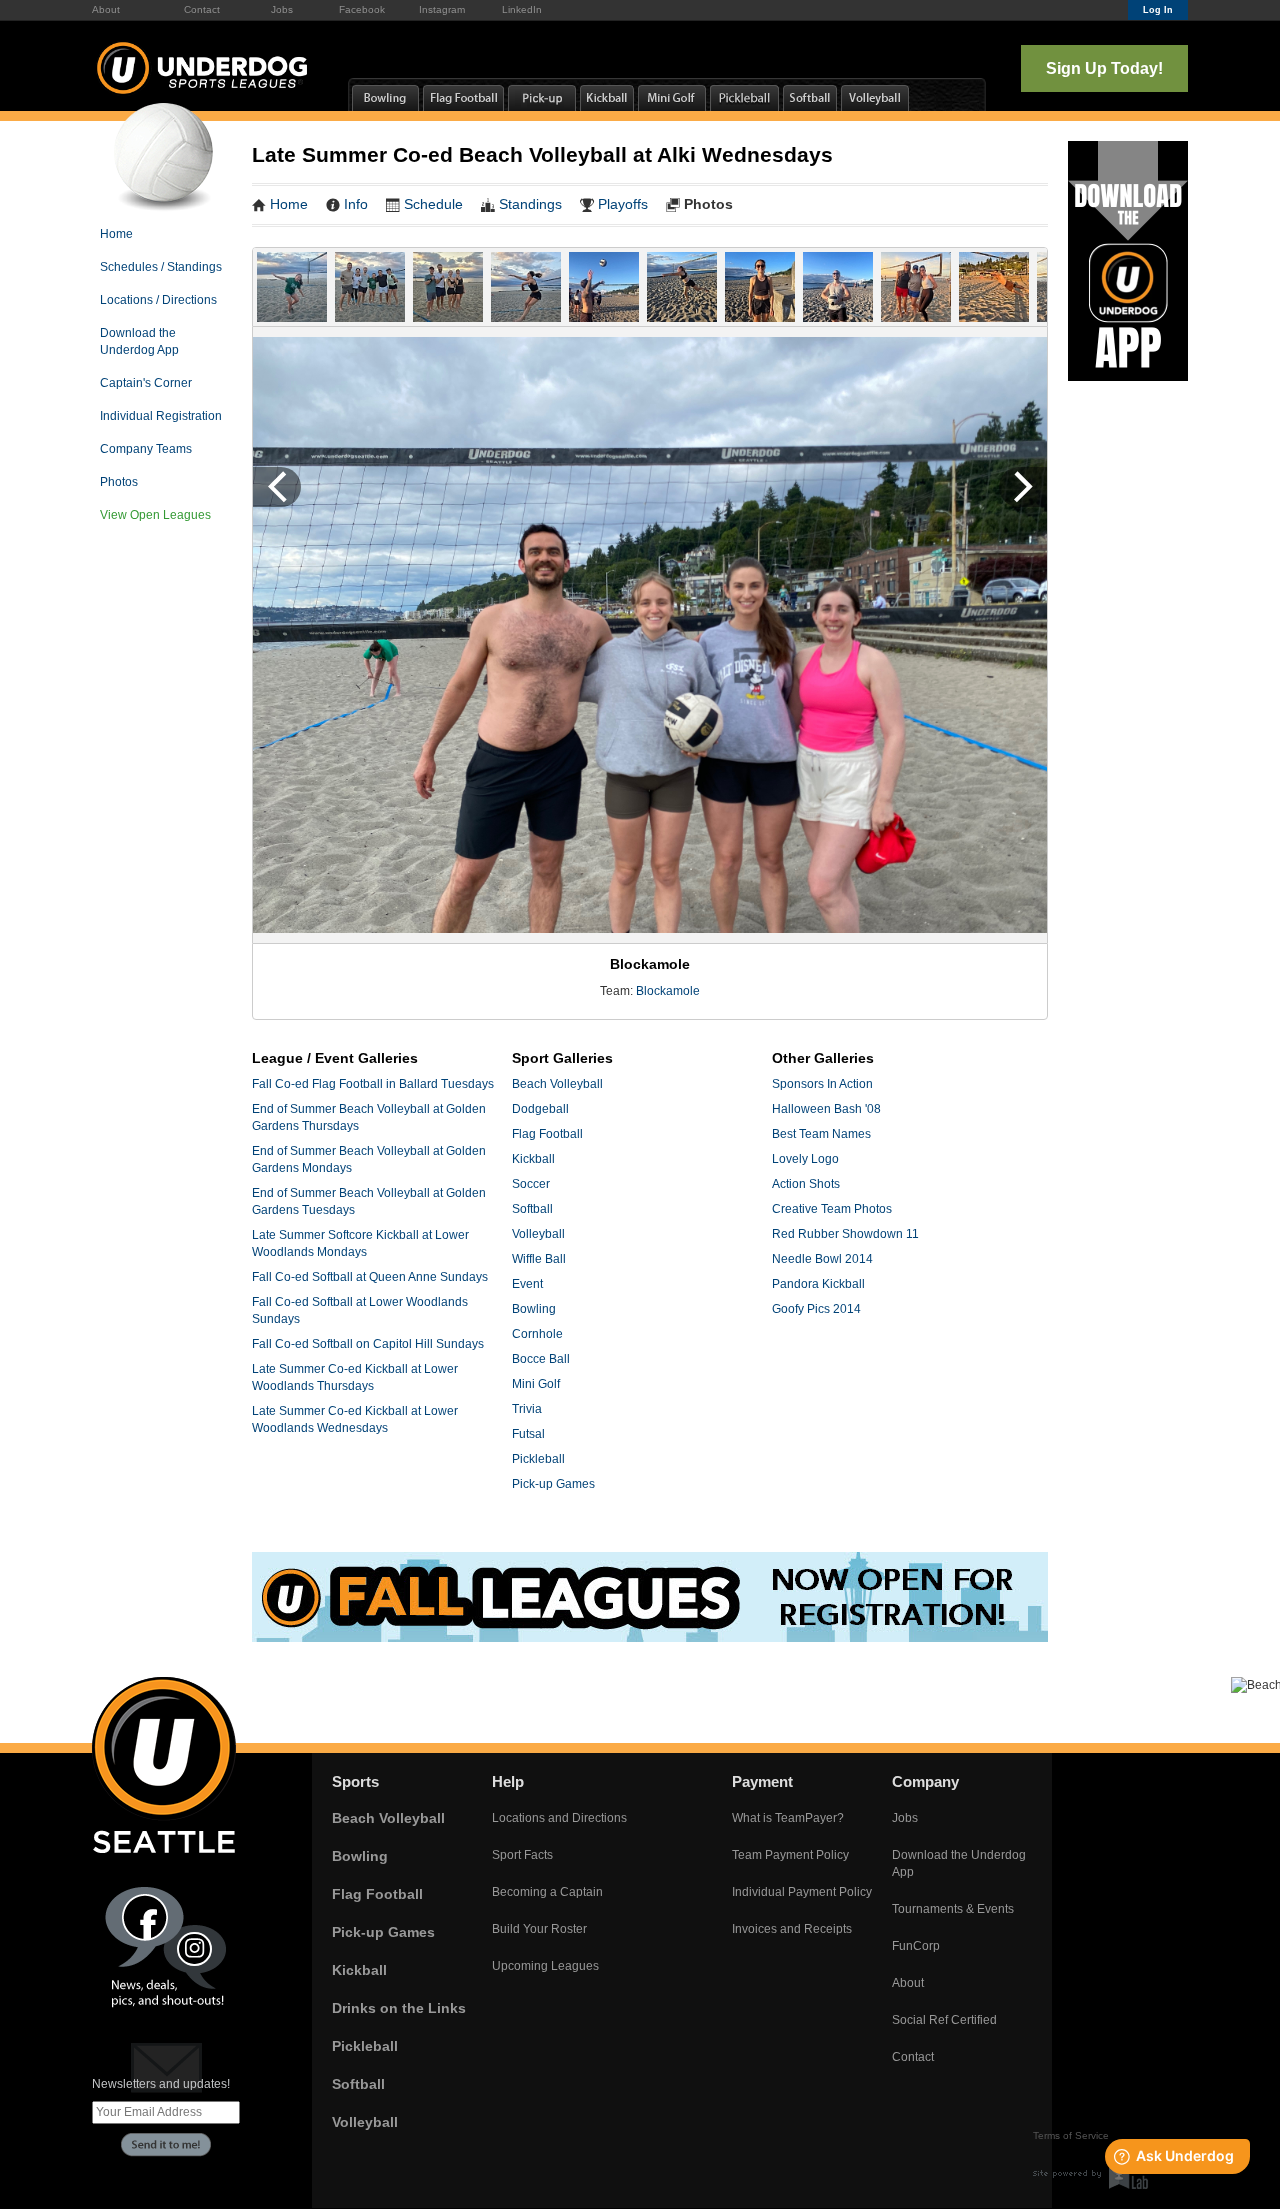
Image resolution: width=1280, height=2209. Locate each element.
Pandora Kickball (818, 1284)
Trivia (527, 1409)
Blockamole (668, 991)
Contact (202, 9)
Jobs (282, 9)
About (106, 9)
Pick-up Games (553, 1484)
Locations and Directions (559, 1818)
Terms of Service (1071, 2135)
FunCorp (916, 1946)
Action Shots (806, 1184)
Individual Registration (161, 416)
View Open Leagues (155, 515)
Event (527, 1284)
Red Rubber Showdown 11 (845, 1234)
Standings (530, 204)
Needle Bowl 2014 (822, 1259)
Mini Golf (536, 1384)
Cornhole (537, 1334)
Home (116, 234)
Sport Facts (522, 1855)
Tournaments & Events (953, 1909)
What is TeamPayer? (788, 1818)
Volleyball (538, 1234)
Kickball (533, 1159)
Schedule (433, 204)
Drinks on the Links (399, 2008)
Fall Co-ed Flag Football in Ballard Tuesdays (373, 1084)
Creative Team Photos (832, 1209)
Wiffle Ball (539, 1259)
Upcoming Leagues (545, 1966)
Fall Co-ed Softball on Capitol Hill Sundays (368, 1344)
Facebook (362, 9)
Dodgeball (540, 1109)
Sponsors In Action (822, 1084)
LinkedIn (522, 9)
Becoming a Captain (547, 1892)
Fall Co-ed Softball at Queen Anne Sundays (370, 1277)
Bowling (534, 1309)
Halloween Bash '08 (826, 1109)
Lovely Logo (805, 1159)
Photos (119, 482)
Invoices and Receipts (792, 1929)
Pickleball (538, 1459)
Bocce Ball (541, 1359)
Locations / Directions (158, 300)
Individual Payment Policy (802, 1892)
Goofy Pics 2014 (816, 1309)
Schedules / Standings (161, 267)
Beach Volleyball (557, 1084)
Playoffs (623, 204)
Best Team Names (821, 1134)
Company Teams (146, 449)
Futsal (528, 1434)
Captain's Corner (146, 383)
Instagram (442, 9)
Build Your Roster (539, 1929)
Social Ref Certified (944, 2020)
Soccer (531, 1184)
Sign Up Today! (1104, 68)
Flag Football (547, 1134)
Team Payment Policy (790, 1855)
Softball (532, 1209)
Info (356, 204)
